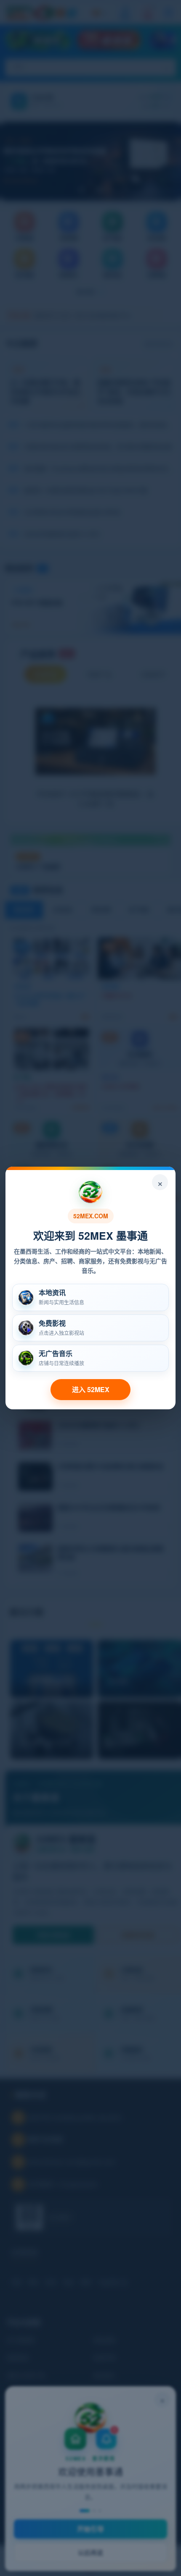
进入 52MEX (91, 1389)
